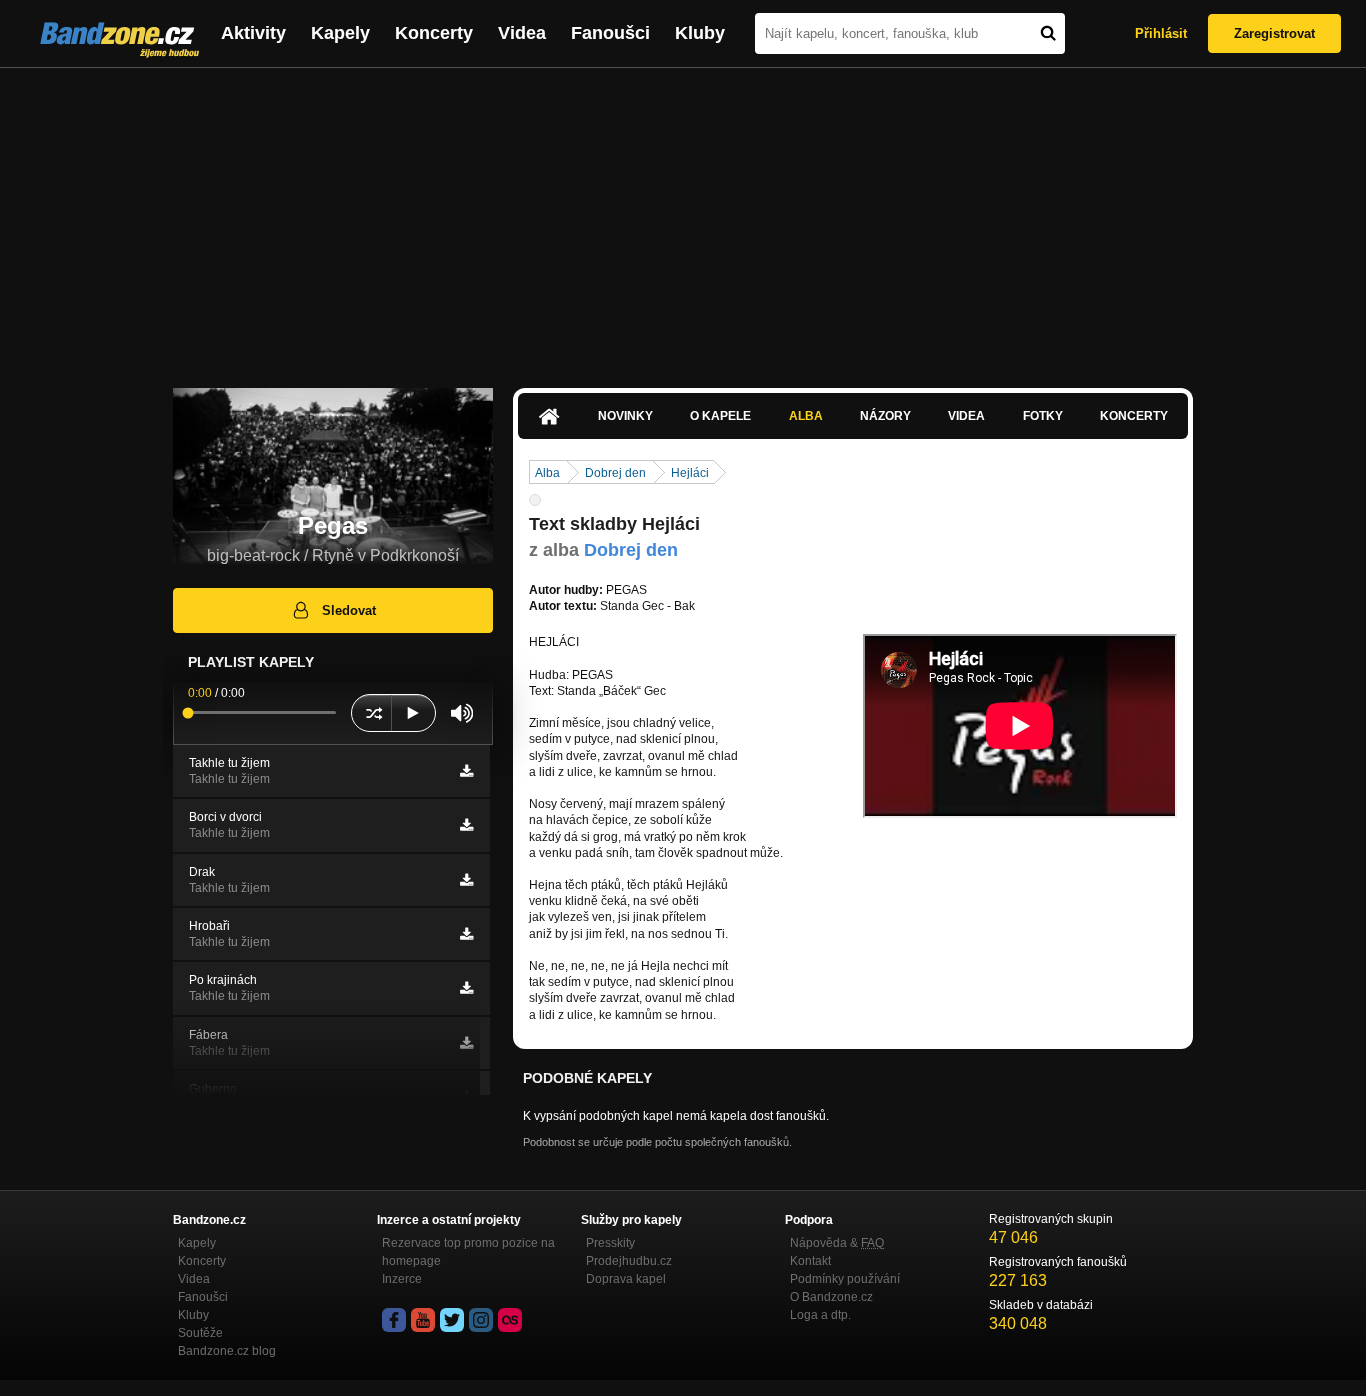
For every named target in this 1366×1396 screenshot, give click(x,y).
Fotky (1043, 416)
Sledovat (349, 610)
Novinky (625, 416)
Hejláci (690, 473)
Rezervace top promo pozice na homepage (468, 1252)
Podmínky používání (845, 1279)
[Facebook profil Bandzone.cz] (394, 1320)
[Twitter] (452, 1320)
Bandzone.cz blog (227, 1351)
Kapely (340, 33)
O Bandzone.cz (831, 1297)
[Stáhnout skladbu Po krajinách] (466, 988)
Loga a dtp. (820, 1315)
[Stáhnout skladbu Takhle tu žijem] (466, 771)
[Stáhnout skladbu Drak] (466, 880)
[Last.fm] (510, 1320)
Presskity (610, 1243)
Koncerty (434, 33)
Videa (522, 33)
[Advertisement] (683, 218)
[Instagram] (481, 1320)
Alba (806, 416)
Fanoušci (610, 33)
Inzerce (402, 1279)
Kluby (700, 33)
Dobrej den (615, 473)
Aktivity (253, 33)
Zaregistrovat (1274, 33)
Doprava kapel (626, 1279)
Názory (885, 416)
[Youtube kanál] (423, 1320)
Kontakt (810, 1261)
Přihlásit (1161, 33)
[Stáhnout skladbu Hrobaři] (466, 934)
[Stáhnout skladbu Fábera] (466, 1043)
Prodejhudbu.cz (629, 1261)
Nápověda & (837, 1243)
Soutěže (200, 1333)
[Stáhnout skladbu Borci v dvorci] (466, 825)
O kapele (720, 416)
